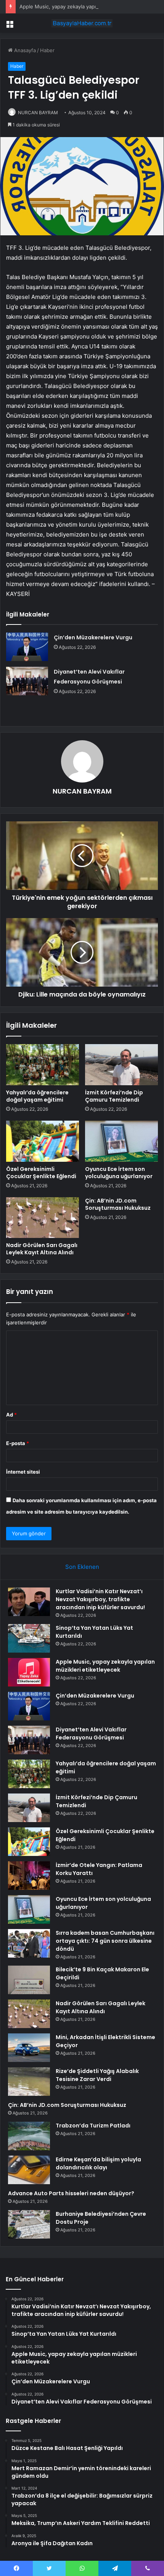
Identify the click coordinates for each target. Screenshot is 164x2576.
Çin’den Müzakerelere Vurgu (93, 637)
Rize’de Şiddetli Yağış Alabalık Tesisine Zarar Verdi (97, 2075)
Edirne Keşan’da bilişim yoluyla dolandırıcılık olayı (98, 2163)
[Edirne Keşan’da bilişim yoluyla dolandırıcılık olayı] (29, 2170)
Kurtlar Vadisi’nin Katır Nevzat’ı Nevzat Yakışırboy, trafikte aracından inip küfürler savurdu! (100, 1599)
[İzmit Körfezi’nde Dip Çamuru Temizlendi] (121, 1065)
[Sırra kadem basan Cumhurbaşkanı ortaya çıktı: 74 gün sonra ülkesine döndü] (29, 1943)
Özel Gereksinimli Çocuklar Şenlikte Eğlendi (41, 1173)
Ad (11, 1415)
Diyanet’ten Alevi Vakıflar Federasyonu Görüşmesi (91, 1734)
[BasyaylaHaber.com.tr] (82, 23)
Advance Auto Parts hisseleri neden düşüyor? (71, 2193)
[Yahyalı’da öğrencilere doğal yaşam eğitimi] (43, 1065)
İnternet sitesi (23, 1472)
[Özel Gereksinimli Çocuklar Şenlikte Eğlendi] (43, 1141)
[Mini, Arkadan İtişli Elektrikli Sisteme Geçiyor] (29, 2048)
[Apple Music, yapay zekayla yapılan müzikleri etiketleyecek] (29, 1672)
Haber (47, 50)
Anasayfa (24, 50)
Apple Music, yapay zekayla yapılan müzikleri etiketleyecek (89, 6)
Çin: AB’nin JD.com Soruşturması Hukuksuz (118, 1204)
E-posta (18, 1443)
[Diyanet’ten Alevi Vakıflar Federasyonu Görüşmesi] (27, 681)
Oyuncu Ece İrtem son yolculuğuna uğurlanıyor (119, 1173)
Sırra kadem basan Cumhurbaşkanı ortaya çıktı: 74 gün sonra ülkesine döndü (105, 1941)
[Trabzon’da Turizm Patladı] (29, 2136)
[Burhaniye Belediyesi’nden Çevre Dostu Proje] (29, 2224)
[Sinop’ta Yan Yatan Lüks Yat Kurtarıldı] (29, 1638)
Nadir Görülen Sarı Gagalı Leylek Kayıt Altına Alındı (42, 1249)
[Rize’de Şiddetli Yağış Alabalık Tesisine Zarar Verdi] (29, 2082)
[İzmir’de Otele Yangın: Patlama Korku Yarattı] (29, 1876)
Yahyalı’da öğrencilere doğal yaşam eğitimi (37, 1096)
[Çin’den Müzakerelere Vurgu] (27, 647)
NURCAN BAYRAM (38, 113)
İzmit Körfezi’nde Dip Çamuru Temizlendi (114, 1096)
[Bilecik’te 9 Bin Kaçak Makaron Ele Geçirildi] (29, 1980)
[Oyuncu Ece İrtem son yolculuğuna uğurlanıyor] (121, 1141)
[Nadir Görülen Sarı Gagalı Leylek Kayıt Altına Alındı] (43, 1218)
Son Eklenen (82, 1567)
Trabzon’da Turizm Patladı (93, 2126)
